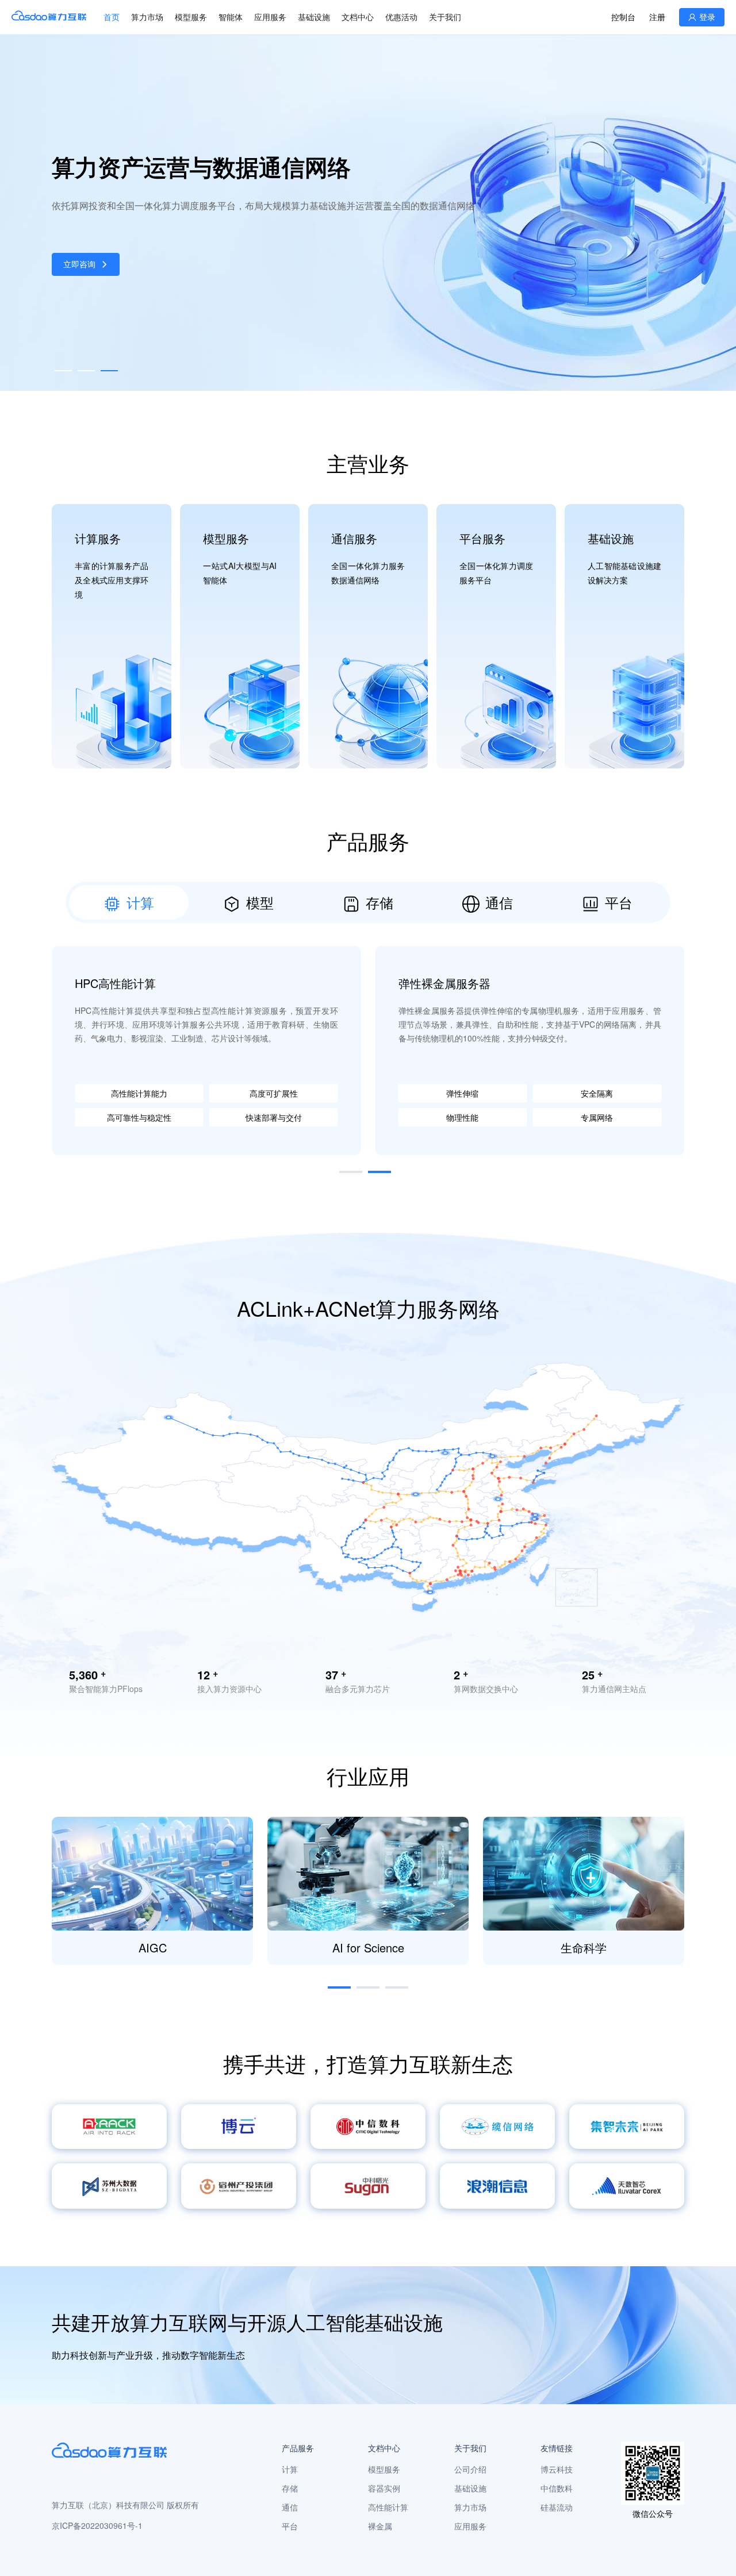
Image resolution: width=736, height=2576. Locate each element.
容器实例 (384, 2488)
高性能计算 (388, 2507)
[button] (63, 371)
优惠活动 (401, 17)
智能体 (231, 17)
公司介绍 (470, 2469)
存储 (290, 2488)
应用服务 (470, 2526)
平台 (290, 2526)
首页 (112, 17)
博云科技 (557, 2469)
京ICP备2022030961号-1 (97, 2525)
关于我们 (445, 17)
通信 (290, 2507)
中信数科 (557, 2488)
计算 (290, 2469)
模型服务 (191, 17)
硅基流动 (557, 2507)
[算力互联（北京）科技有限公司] (49, 17)
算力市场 (147, 17)
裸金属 (380, 2526)
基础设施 (314, 17)
